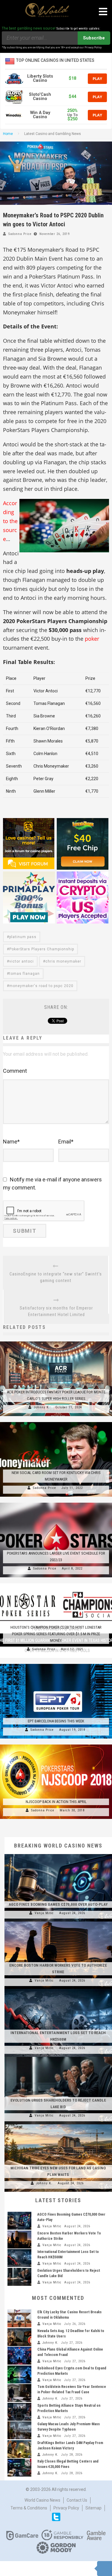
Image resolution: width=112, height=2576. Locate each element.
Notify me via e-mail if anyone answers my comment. (52, 1184)
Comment (15, 1071)
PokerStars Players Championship (42, 949)
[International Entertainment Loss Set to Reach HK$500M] (58, 1989)
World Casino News (42, 2500)
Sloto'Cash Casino (40, 97)
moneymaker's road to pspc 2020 (41, 986)
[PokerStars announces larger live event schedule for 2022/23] (56, 1503)
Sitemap (93, 2508)
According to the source (10, 521)
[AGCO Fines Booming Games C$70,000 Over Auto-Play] (58, 1854)
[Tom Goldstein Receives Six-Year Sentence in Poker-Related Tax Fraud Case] (19, 2393)
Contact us (77, 2500)
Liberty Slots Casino (40, 78)
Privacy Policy (66, 2508)
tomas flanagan (24, 974)
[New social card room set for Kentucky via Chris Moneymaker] (56, 1422)
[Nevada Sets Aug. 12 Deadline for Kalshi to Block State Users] (19, 2337)
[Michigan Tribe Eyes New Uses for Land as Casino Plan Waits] (58, 2124)
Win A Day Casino (40, 115)
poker (92, 639)
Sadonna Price (20, 234)
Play (97, 79)
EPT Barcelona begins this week (56, 1721)
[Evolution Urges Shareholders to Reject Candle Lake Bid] (58, 2057)
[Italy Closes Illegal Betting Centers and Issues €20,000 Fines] (19, 2468)
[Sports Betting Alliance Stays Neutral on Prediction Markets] (19, 2412)
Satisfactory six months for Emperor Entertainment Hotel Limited (56, 1311)
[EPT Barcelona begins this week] (56, 1664)
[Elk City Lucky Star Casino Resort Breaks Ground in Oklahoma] (19, 2318)
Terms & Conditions (29, 2508)
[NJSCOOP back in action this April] (56, 1745)
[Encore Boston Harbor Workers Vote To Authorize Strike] (58, 1922)
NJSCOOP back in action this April (56, 1802)
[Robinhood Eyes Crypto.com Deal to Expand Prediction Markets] (19, 2374)
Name (11, 1142)
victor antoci (22, 961)
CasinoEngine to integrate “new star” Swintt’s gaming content (56, 1277)
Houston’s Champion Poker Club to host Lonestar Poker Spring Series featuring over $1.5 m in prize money (56, 1634)
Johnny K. (42, 1407)
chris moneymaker (63, 961)
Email (66, 1142)
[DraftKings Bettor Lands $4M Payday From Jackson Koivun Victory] (19, 2449)
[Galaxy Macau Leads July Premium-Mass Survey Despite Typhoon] (19, 2430)
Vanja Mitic (44, 1913)
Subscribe (94, 38)
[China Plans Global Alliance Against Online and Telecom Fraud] (19, 2356)
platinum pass (23, 937)
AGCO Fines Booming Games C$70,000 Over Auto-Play (58, 1904)
